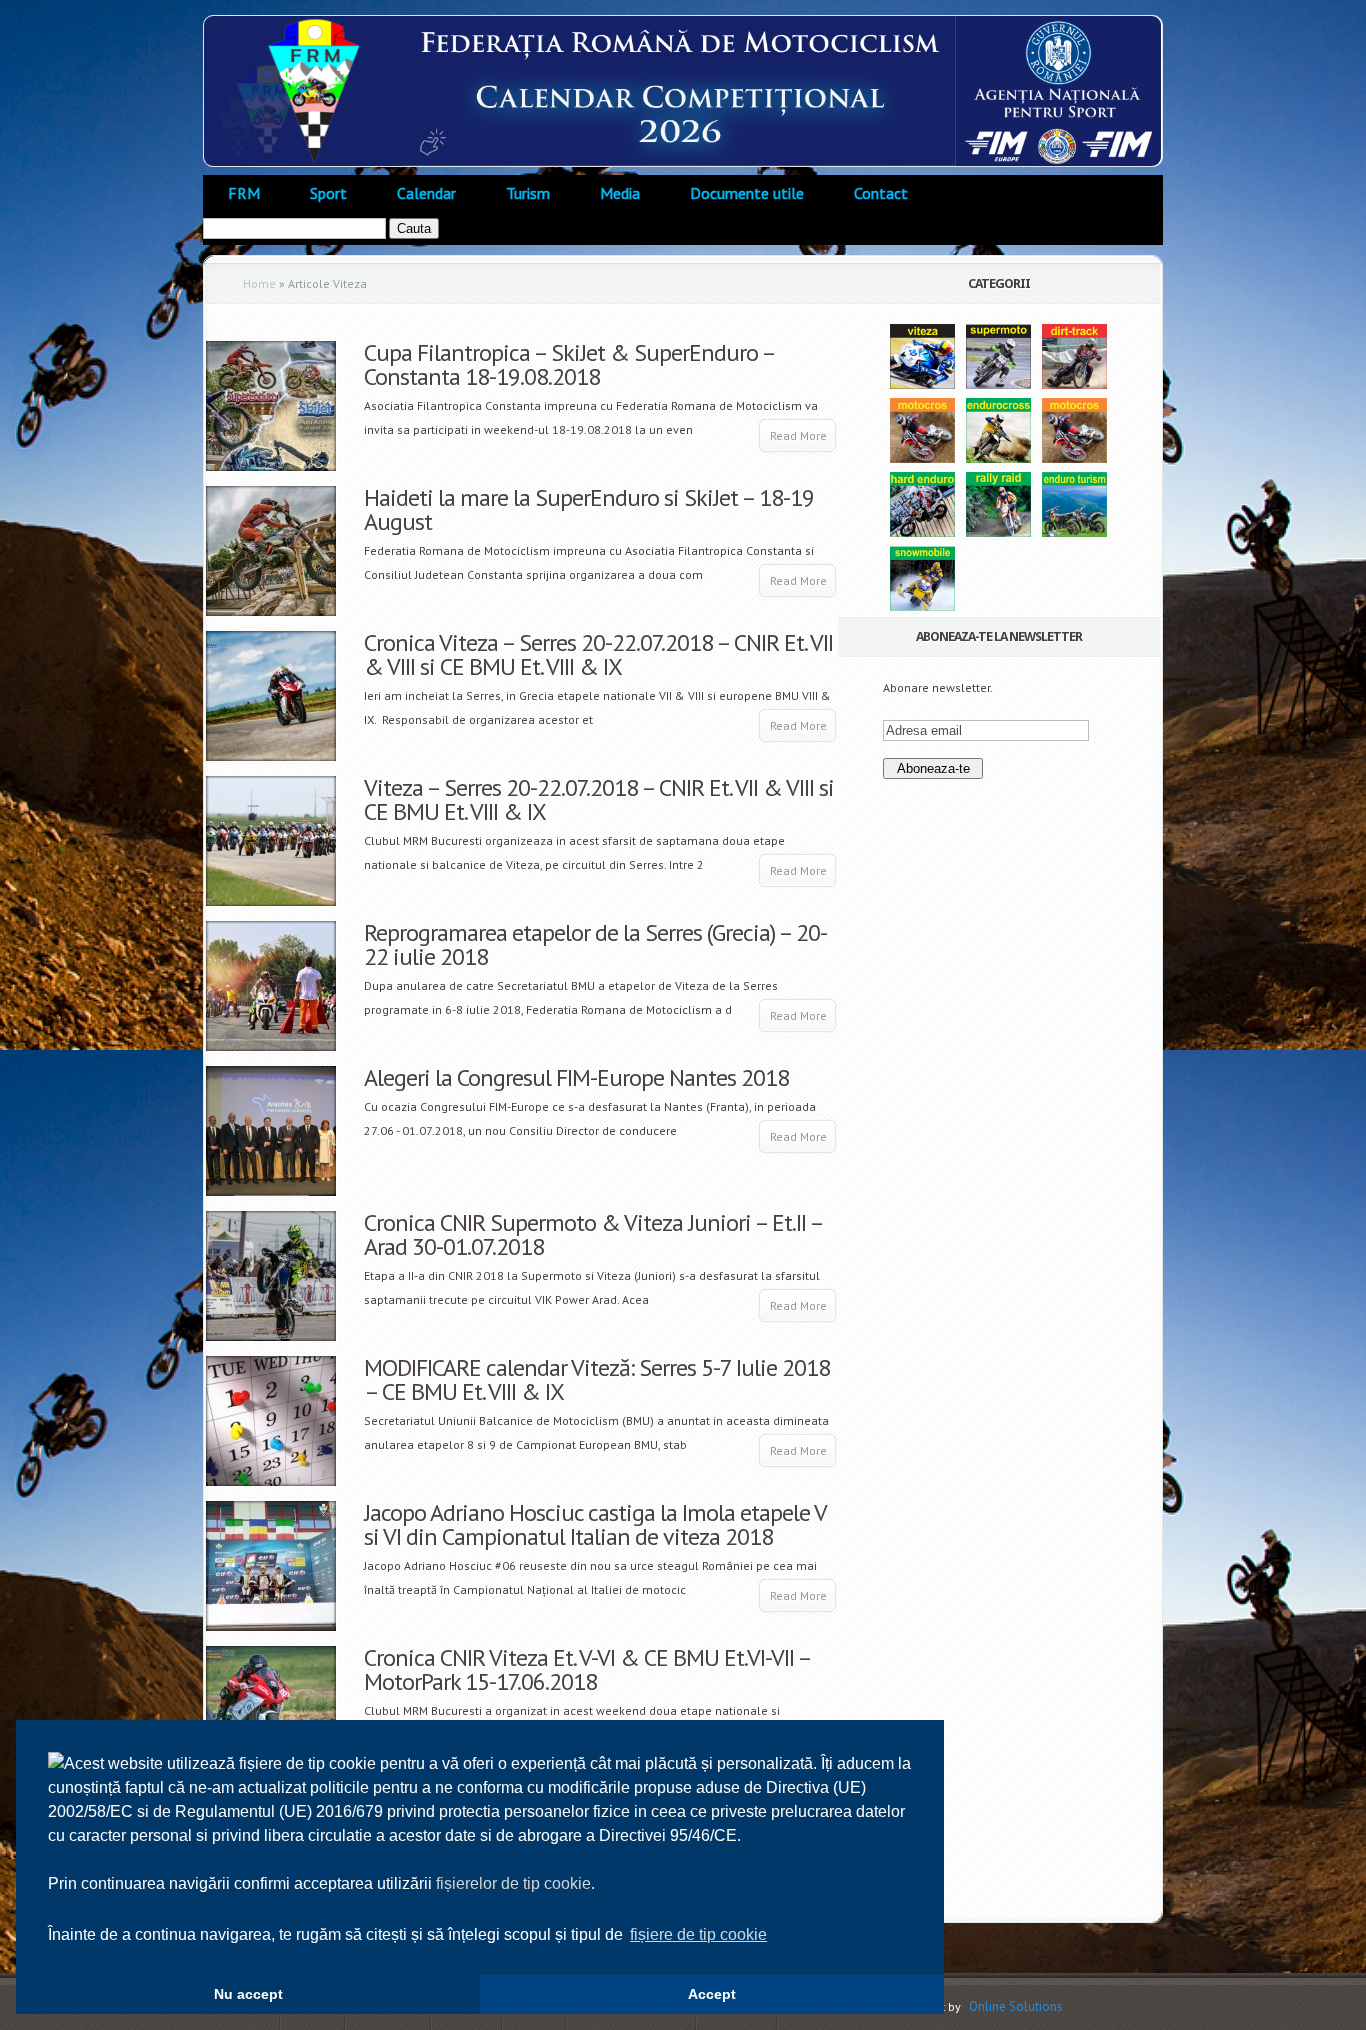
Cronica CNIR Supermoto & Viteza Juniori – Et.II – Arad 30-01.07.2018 (593, 1234)
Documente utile (747, 193)
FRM (244, 193)
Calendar (426, 193)
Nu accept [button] (248, 1994)
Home (259, 283)
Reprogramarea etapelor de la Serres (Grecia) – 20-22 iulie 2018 (595, 944)
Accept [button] (712, 1994)
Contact (881, 193)
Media (620, 193)
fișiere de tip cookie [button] (698, 1934)
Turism (528, 193)
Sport (328, 193)
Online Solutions (1016, 2006)
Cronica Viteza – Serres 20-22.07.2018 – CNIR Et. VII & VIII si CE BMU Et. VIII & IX (598, 654)
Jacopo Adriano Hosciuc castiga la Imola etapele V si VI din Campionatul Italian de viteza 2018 (595, 1524)
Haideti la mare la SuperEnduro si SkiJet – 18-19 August (589, 509)
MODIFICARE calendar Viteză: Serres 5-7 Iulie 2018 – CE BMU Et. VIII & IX (597, 1379)
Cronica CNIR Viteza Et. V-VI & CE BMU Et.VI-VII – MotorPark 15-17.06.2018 (587, 1669)
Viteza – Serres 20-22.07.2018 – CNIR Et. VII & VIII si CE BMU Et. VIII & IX (599, 799)
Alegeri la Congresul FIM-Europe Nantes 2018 (576, 1077)
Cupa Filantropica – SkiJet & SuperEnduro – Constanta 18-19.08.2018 (569, 364)
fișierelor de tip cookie (513, 1883)
